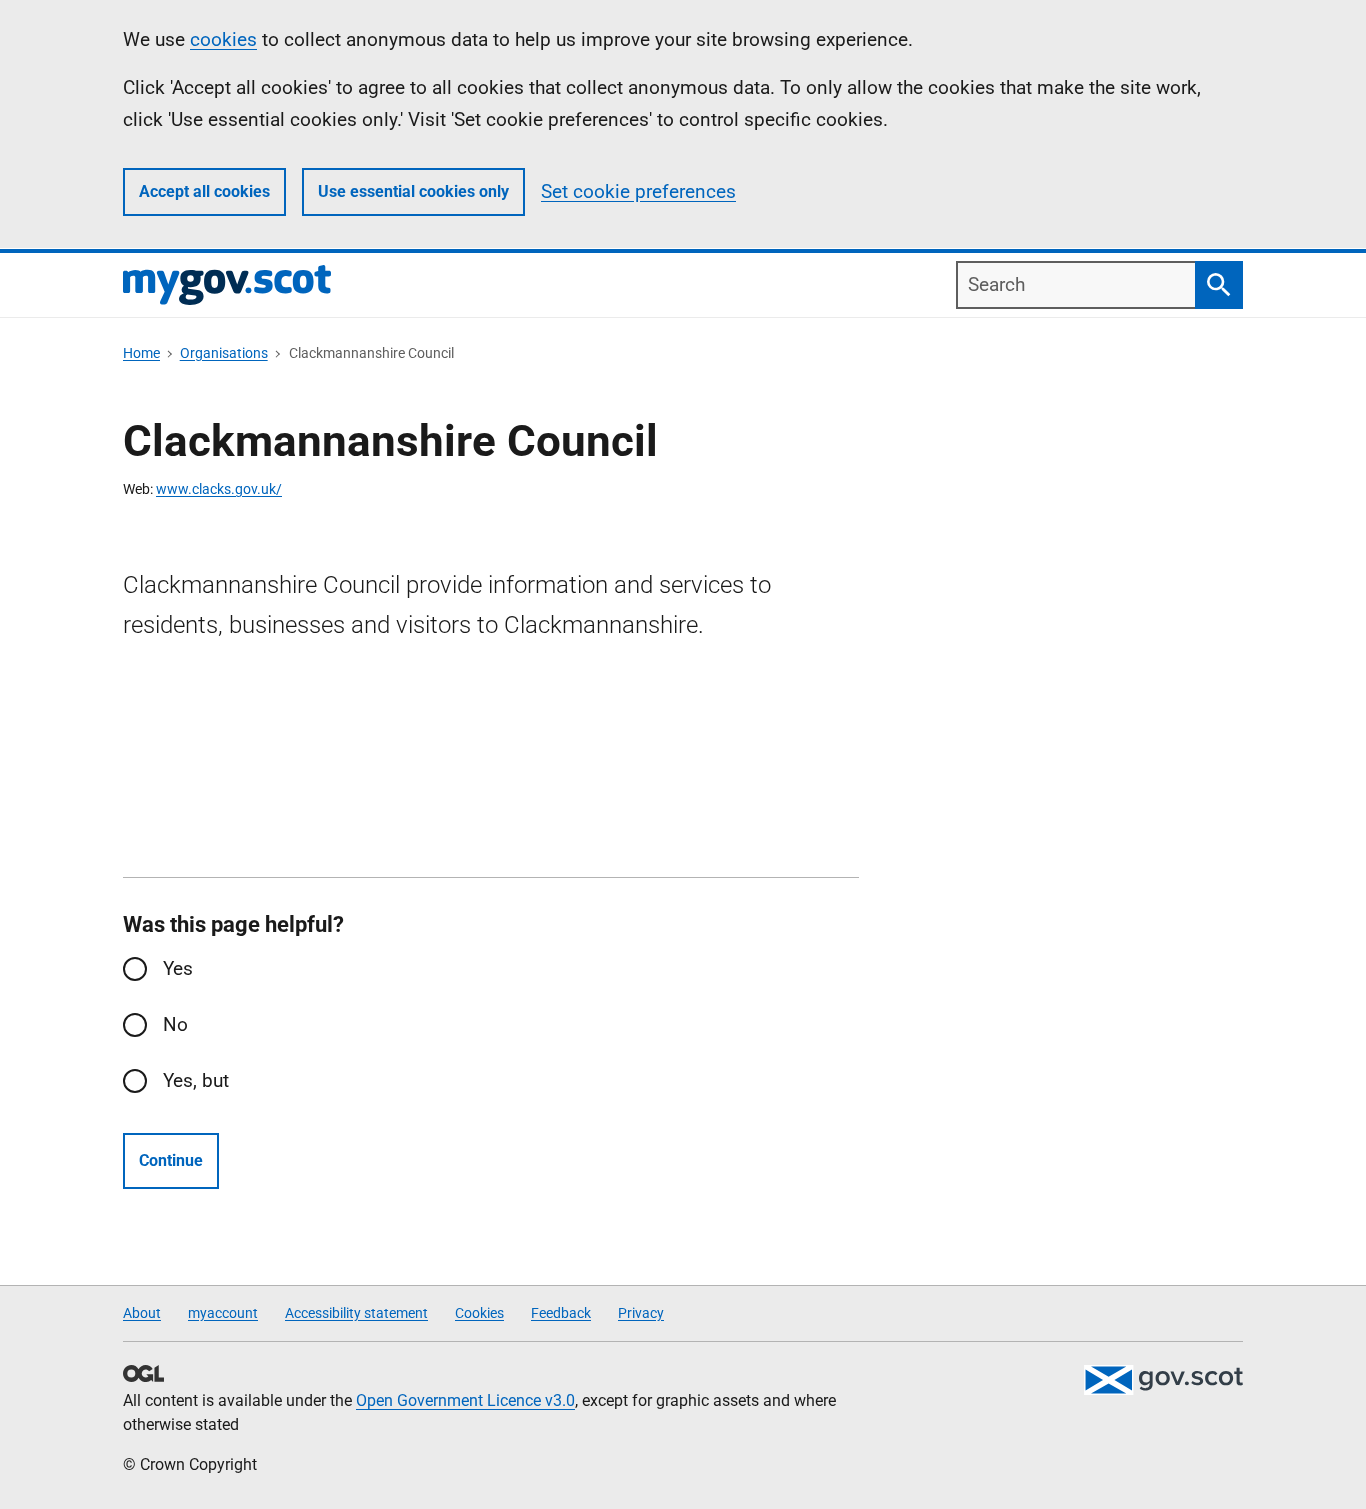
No (175, 1024)
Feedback (561, 1313)
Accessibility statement (356, 1313)
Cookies (479, 1313)
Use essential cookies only (413, 191)
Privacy (641, 1313)
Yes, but (196, 1080)
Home (141, 353)
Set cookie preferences (638, 191)
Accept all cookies (204, 191)
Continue (171, 1160)
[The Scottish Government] (1163, 1380)
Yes (178, 968)
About (142, 1313)
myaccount (223, 1313)
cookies (223, 39)
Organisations (224, 353)
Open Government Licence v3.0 (465, 1400)
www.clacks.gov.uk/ (219, 489)
